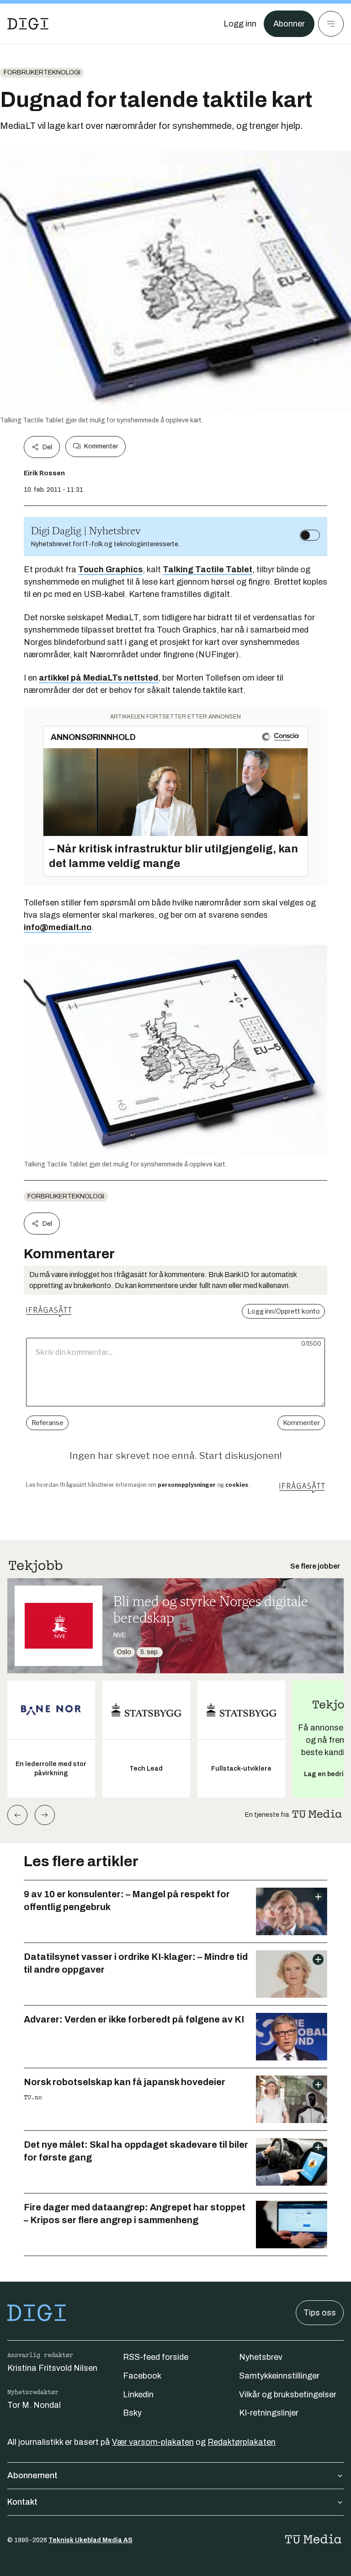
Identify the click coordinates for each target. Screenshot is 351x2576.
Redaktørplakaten (242, 2442)
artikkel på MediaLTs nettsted (98, 678)
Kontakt (22, 2502)
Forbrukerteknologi (42, 72)
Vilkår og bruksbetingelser (288, 2395)
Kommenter (101, 446)
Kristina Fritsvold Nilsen (52, 2368)
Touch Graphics (110, 569)
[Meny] (331, 24)
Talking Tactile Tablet (207, 569)
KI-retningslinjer (269, 2413)
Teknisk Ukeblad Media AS (90, 2540)
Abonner (289, 24)
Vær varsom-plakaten (153, 2442)
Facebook (142, 2376)
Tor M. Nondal (34, 2405)
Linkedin (138, 2395)
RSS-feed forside (156, 2357)
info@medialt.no (58, 927)
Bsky (132, 2413)
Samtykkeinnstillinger (279, 2376)
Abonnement (32, 2475)
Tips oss (320, 2313)
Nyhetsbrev (261, 2357)
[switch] (310, 535)
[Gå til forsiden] (28, 24)
